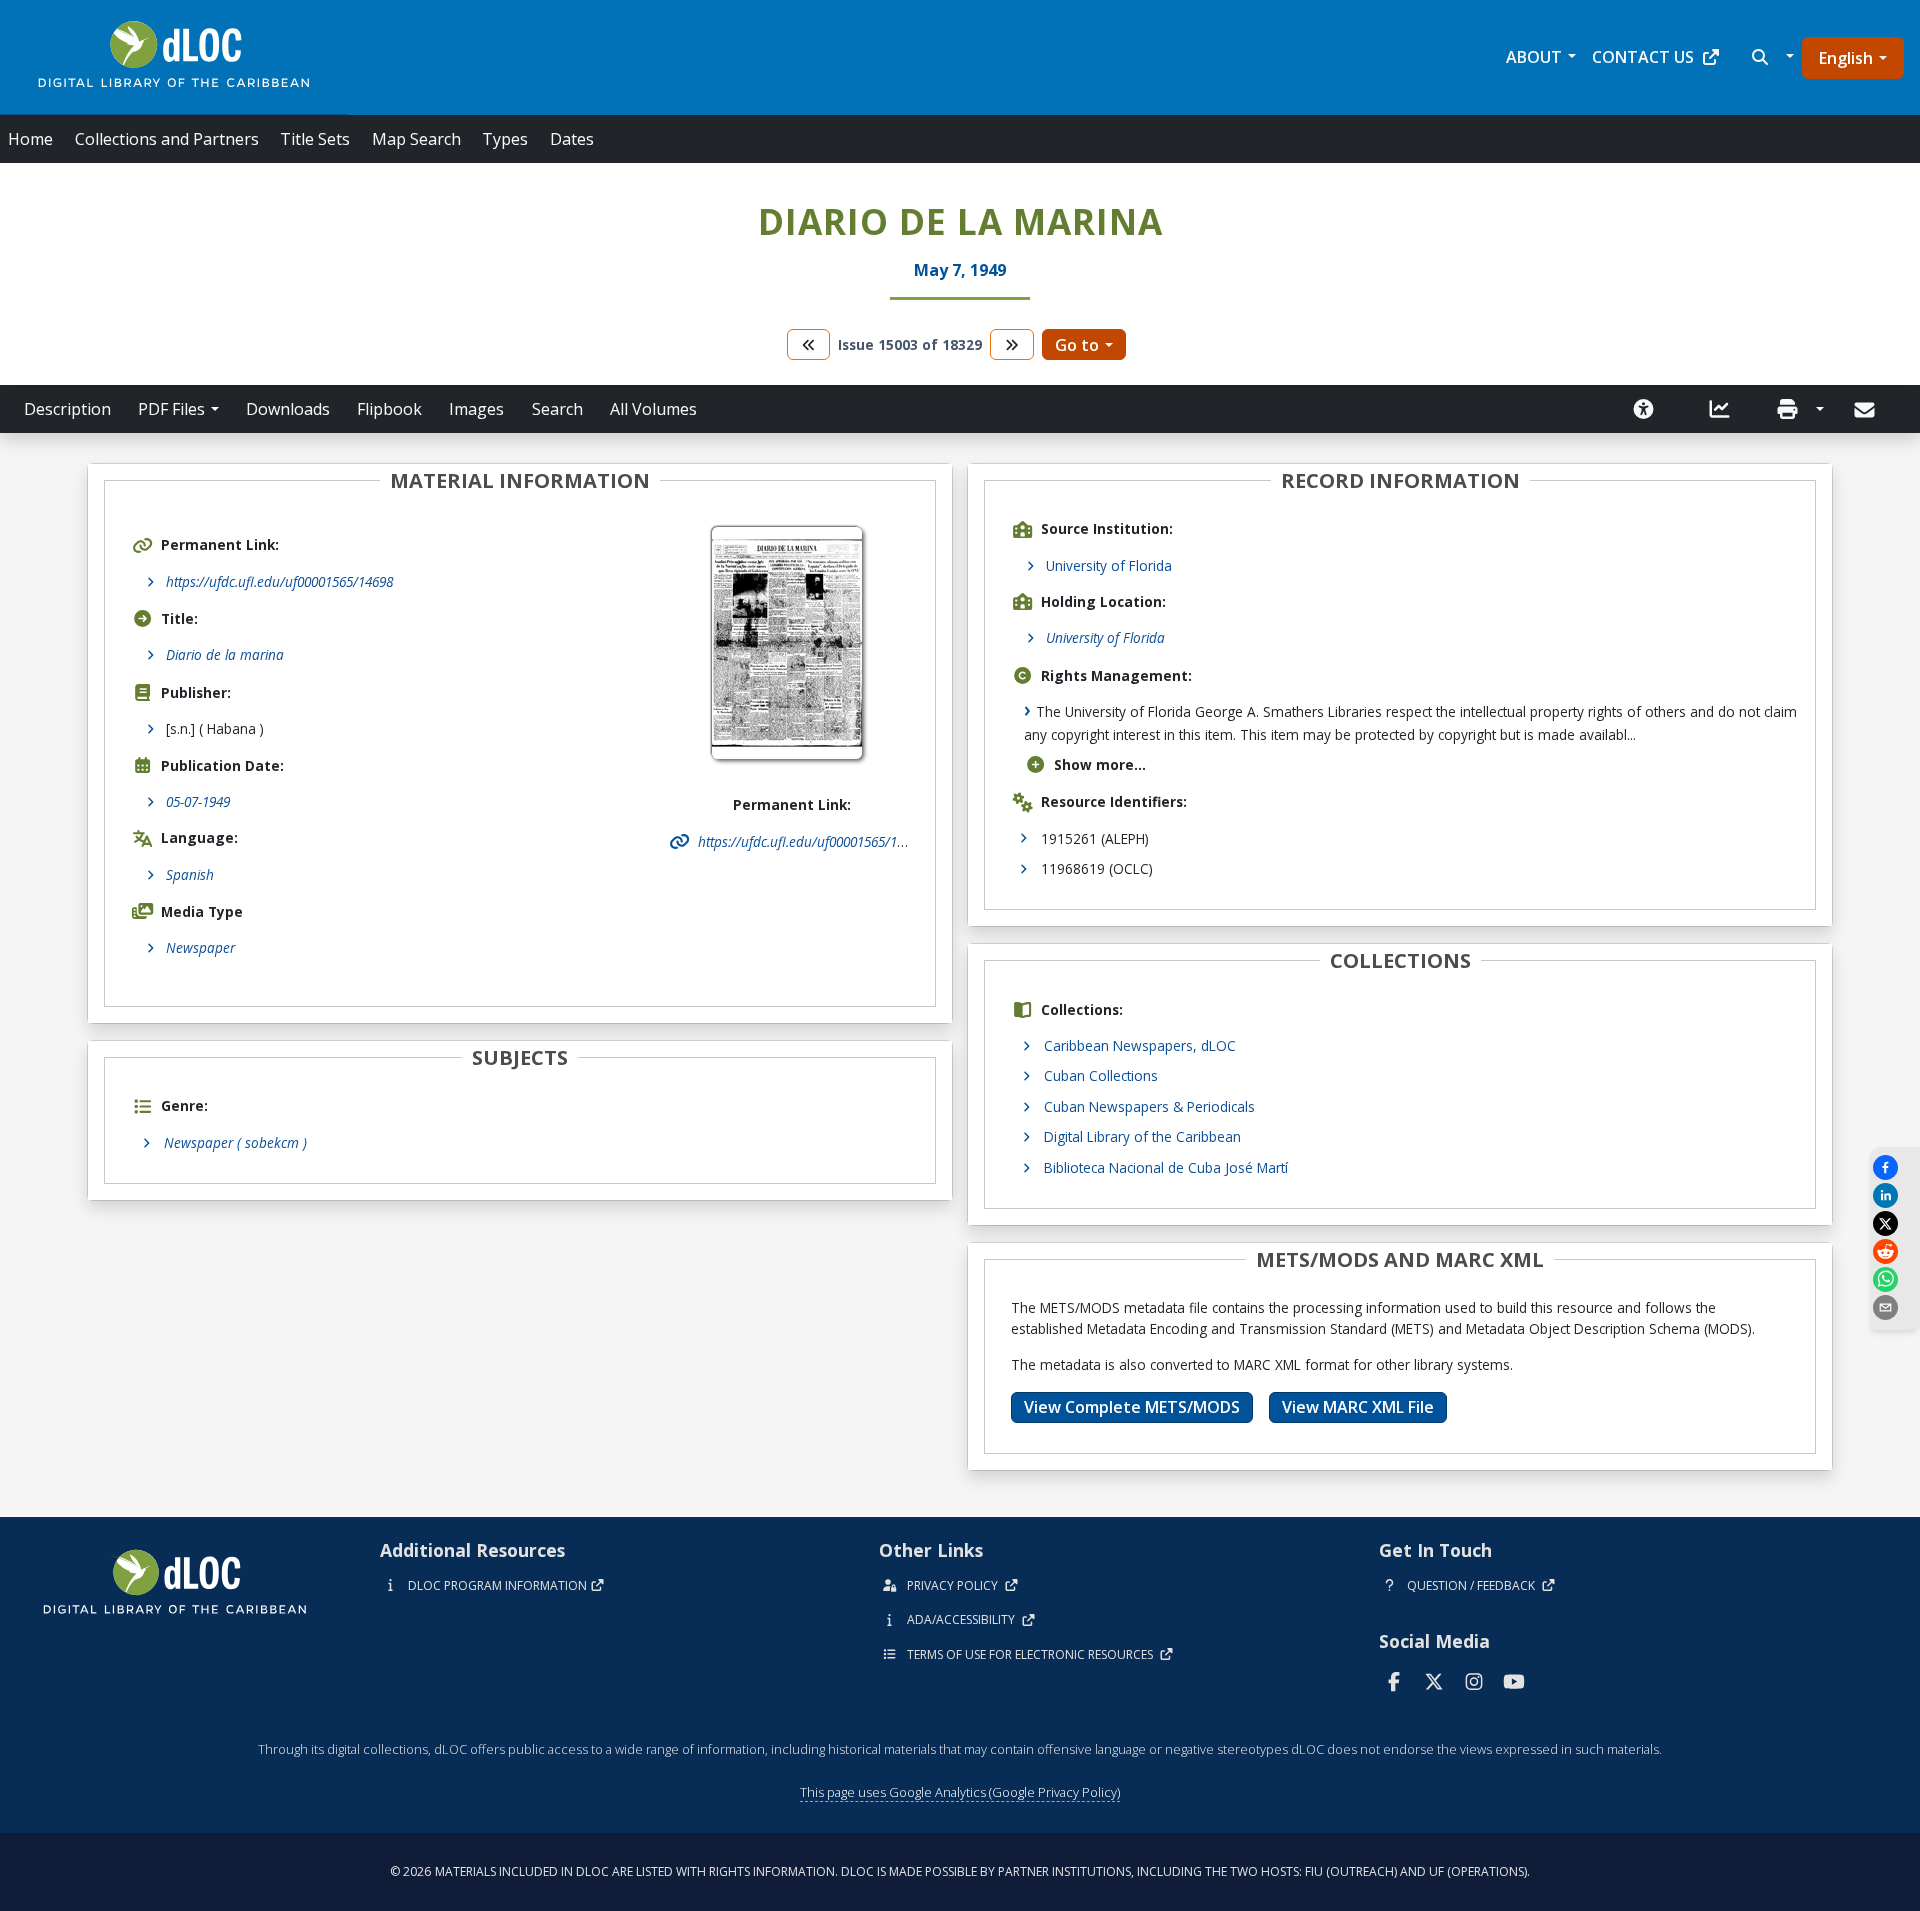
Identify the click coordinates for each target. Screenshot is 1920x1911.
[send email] (1895, 1307)
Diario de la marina (225, 654)
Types (505, 139)
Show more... (1100, 764)
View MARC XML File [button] (1358, 1407)
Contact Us (1643, 57)
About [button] (1534, 57)
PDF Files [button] (171, 409)
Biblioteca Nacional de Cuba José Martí (1166, 1167)
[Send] (1866, 410)
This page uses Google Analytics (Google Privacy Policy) (960, 1792)
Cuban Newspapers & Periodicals (1149, 1106)
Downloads (288, 409)
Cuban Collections (1101, 1075)
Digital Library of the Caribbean (1142, 1136)
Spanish (190, 874)
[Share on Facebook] (1895, 1167)
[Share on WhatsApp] (1895, 1279)
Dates (572, 139)
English (1846, 58)
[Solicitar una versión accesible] (1644, 409)
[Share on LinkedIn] (1895, 1195)
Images (476, 409)
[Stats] (1720, 409)
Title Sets (315, 139)
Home (30, 139)
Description (67, 409)
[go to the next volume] (1012, 344)
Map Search (416, 139)
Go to (1077, 345)
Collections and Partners (167, 139)
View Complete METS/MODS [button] (1132, 1407)
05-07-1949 (198, 801)
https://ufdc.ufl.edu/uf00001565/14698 (279, 581)
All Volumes (653, 409)
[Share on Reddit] (1895, 1251)
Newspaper (200, 947)
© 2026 (960, 1871)
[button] (1770, 57)
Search (557, 409)
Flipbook (389, 409)
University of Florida (1109, 565)
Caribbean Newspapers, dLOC (1140, 1045)
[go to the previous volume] (809, 344)
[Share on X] (1895, 1223)
